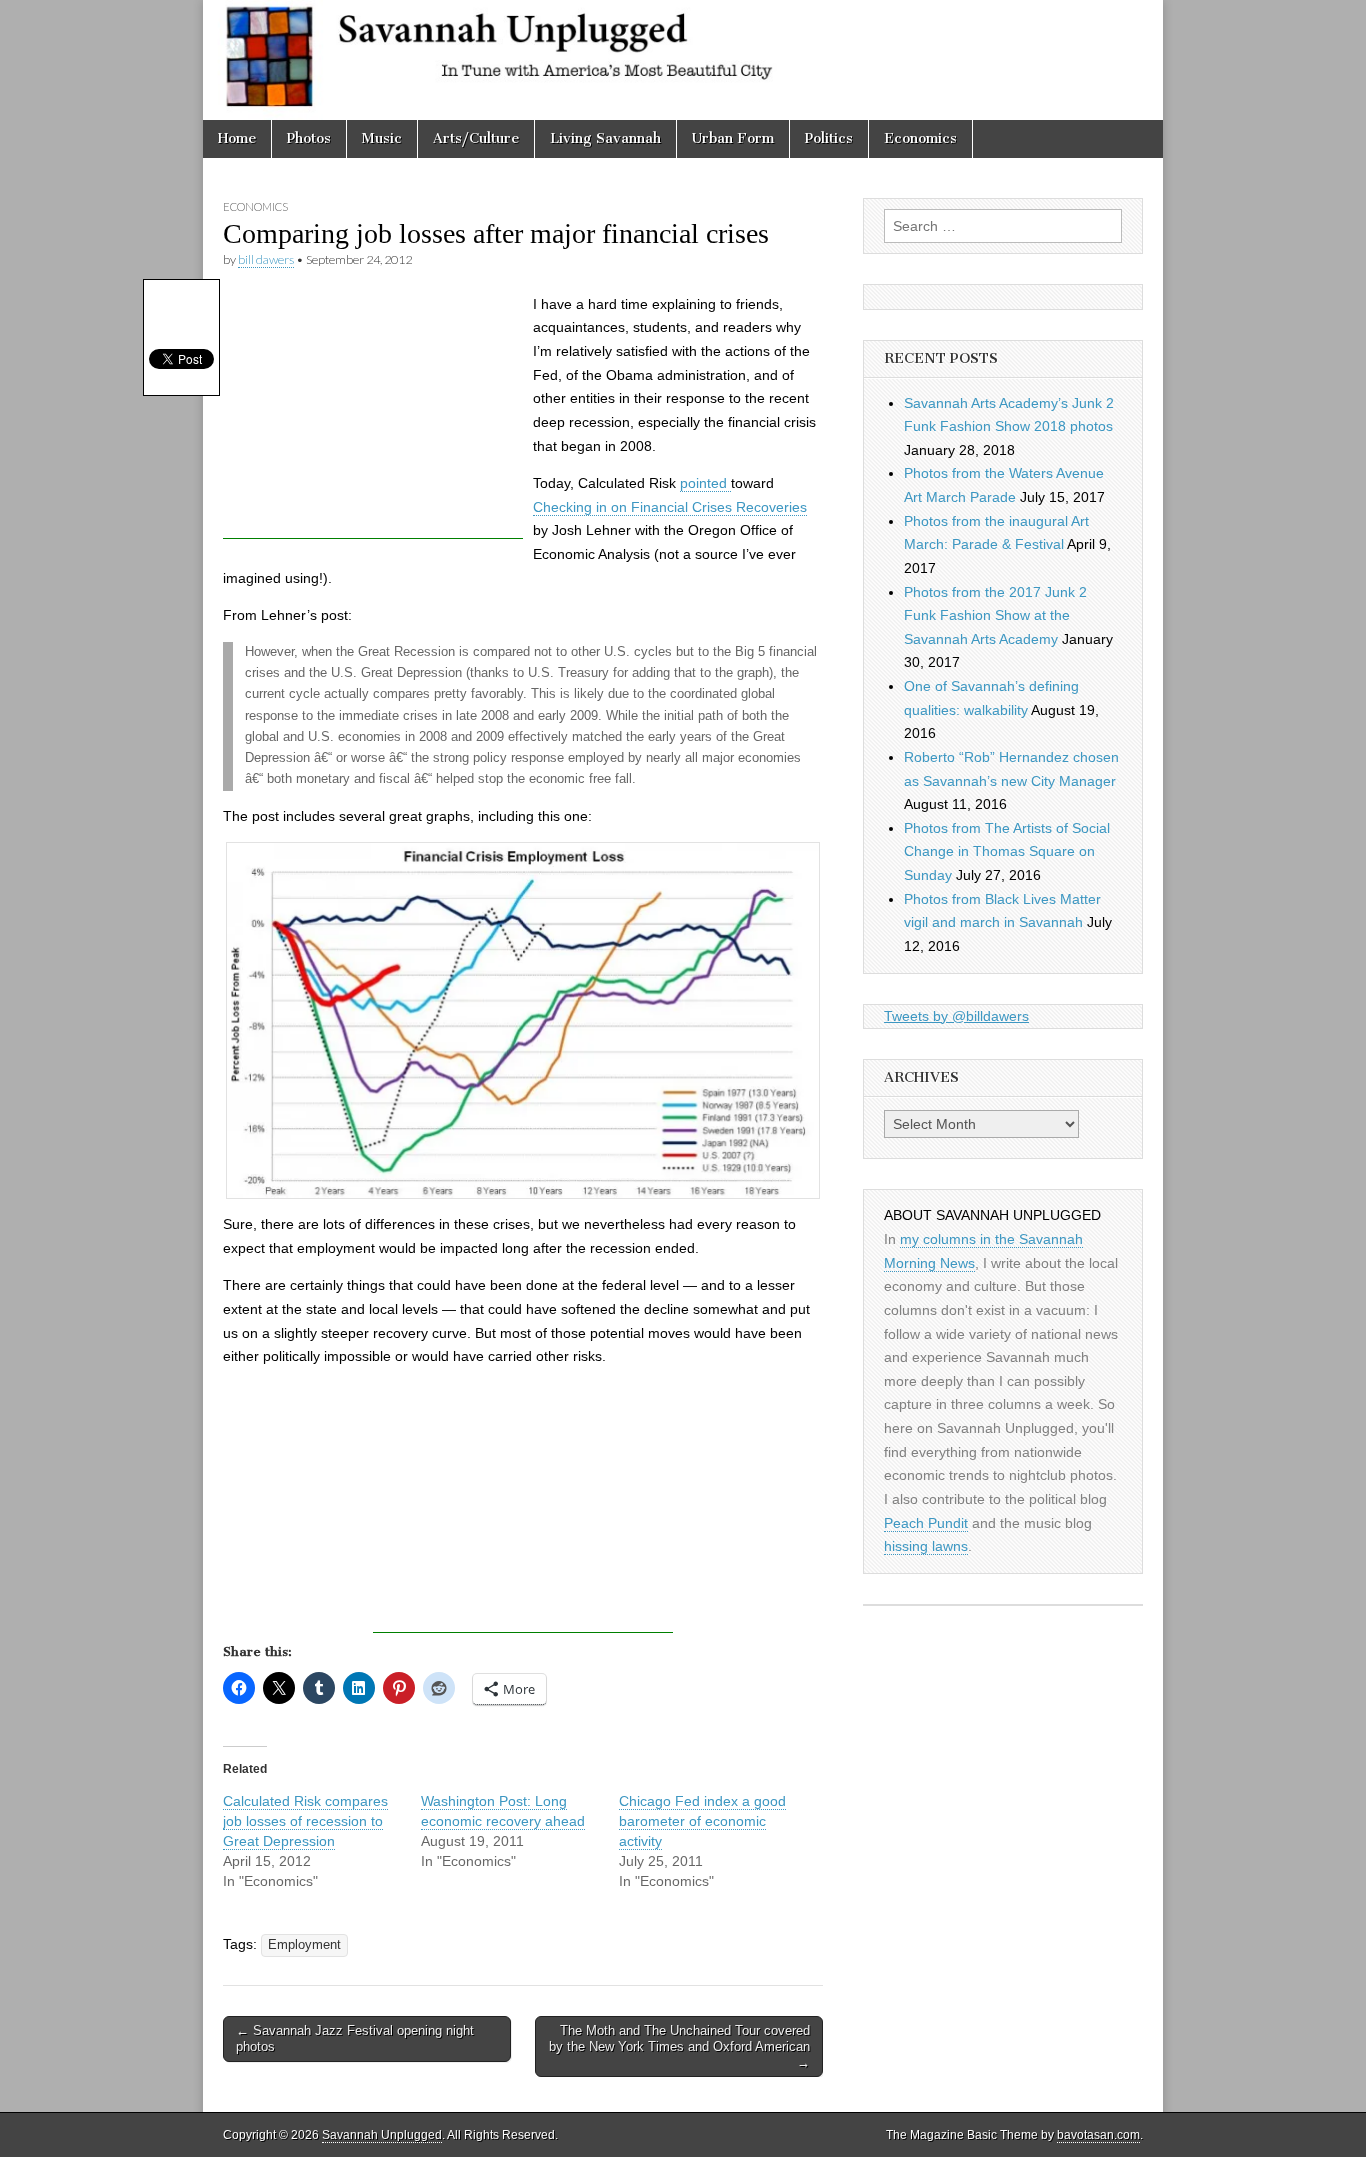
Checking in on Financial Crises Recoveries (670, 507)
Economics (920, 138)
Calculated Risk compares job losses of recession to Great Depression (305, 1821)
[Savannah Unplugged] (683, 60)
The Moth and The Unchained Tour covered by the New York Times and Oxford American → (679, 2046)
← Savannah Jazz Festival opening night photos (355, 2038)
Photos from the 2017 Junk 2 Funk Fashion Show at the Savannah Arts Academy (995, 615)
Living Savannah (605, 138)
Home (237, 138)
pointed (705, 483)
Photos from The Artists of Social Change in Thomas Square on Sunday (1007, 851)
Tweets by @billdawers (956, 1016)
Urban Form (733, 138)
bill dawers (266, 259)
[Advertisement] (373, 414)
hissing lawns (926, 1546)
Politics (829, 138)
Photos (309, 138)
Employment (304, 1945)
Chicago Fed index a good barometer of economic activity (702, 1821)
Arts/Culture (476, 138)
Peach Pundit (926, 1523)
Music (382, 138)
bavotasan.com (1098, 2135)
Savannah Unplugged (382, 2135)
